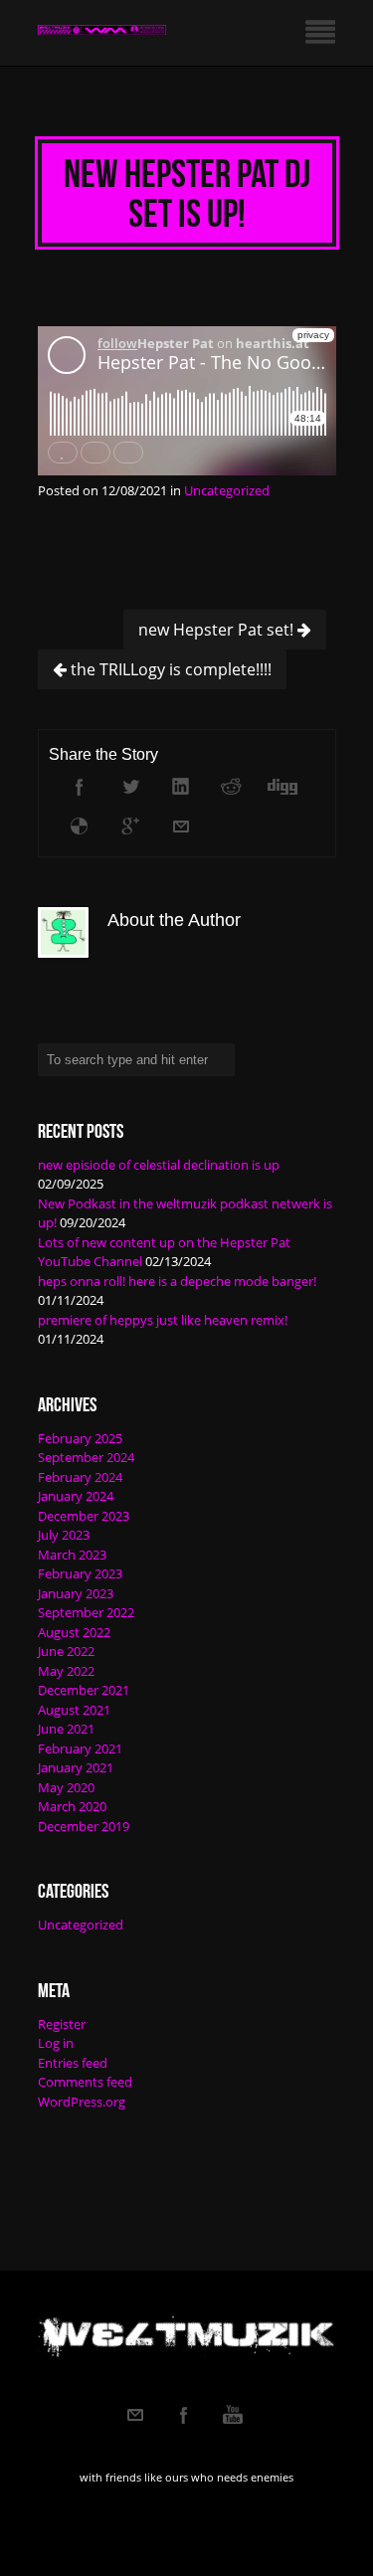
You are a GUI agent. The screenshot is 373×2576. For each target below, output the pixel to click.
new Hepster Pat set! (218, 630)
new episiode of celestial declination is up (159, 1165)
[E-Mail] (181, 827)
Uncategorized (227, 490)
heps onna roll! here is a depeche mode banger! (177, 1281)
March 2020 (72, 1806)
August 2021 (74, 1710)
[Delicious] (80, 827)
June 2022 (66, 1651)
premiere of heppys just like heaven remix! (163, 1320)
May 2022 (66, 1671)
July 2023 (64, 1535)
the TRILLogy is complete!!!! (169, 669)
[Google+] (130, 827)
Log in (56, 2043)
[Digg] (282, 787)
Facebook (184, 2415)
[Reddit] (232, 787)
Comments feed (85, 2082)
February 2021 (80, 1748)
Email (135, 2415)
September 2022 (86, 1612)
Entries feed (73, 2063)
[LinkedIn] (181, 787)
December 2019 (84, 1826)
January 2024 (76, 1496)
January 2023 (76, 1593)
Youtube (233, 2415)
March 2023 (72, 1555)
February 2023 (80, 1573)
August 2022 (74, 1632)
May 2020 (66, 1787)
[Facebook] (80, 787)
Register (62, 2024)
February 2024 (80, 1477)
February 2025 (80, 1438)
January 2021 (76, 1767)
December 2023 (84, 1516)
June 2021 (66, 1729)
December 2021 (84, 1690)
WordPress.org (82, 2102)
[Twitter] (130, 787)
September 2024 (86, 1457)
